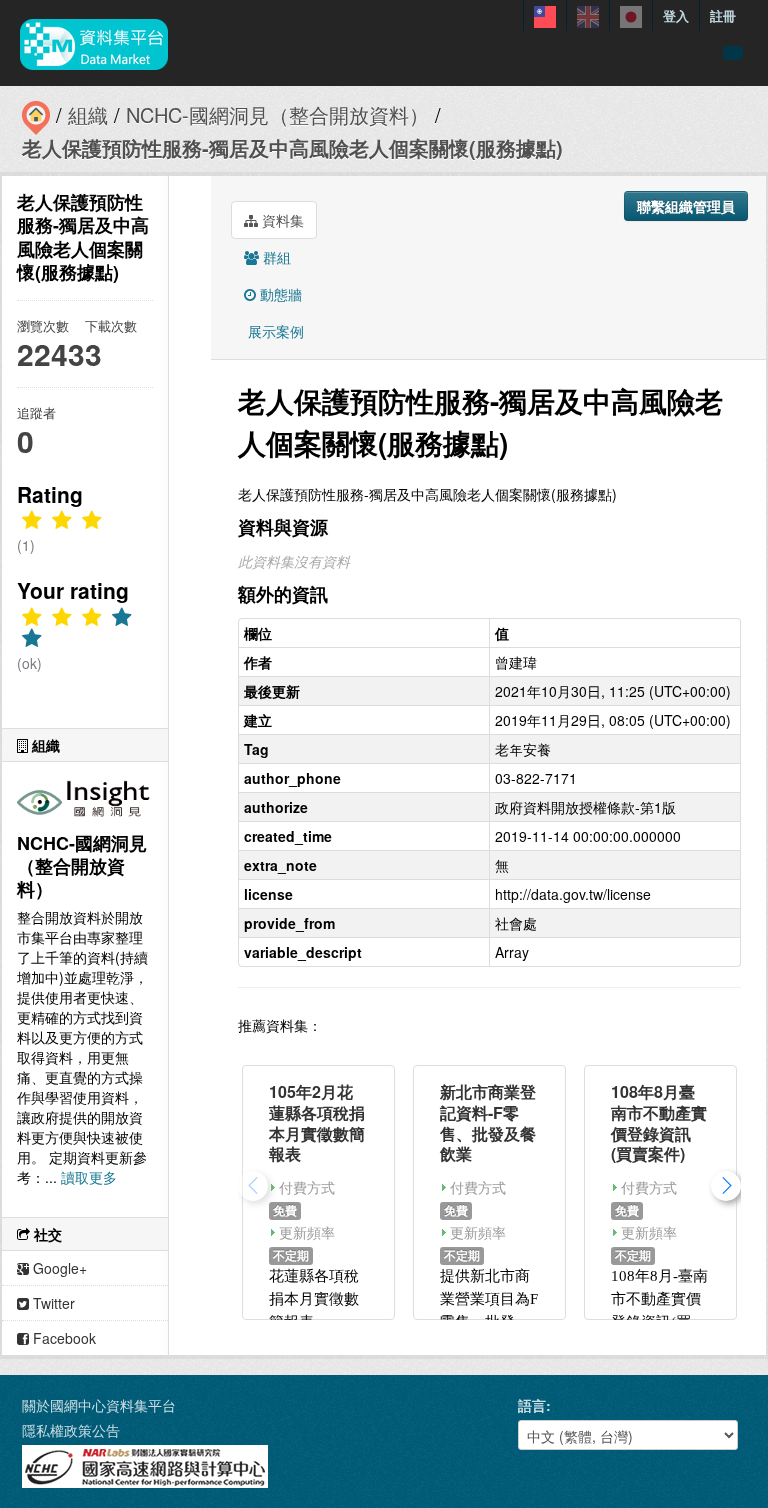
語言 (532, 1405)
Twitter (52, 1303)
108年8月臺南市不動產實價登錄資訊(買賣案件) (659, 1122)
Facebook (62, 1338)
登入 (676, 15)
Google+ (58, 1268)
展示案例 (274, 331)
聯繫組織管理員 (686, 206)
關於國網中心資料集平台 (99, 1405)
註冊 (723, 15)
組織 (88, 114)
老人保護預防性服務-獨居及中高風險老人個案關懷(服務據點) (292, 147)
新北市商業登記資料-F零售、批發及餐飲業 (488, 1122)
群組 (275, 257)
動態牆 (279, 294)
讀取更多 (89, 1177)
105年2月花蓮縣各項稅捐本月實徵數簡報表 (317, 1122)
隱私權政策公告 (71, 1430)
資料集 (281, 220)
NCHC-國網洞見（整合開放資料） (277, 114)
